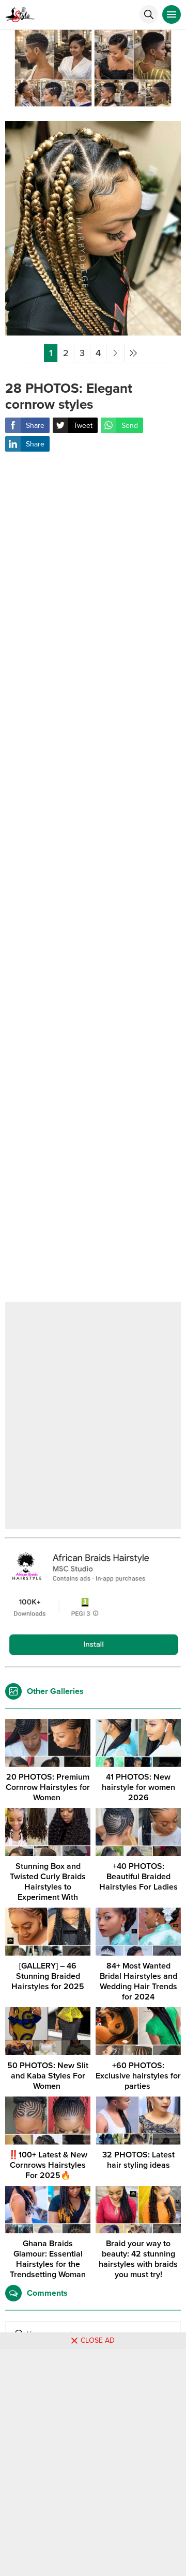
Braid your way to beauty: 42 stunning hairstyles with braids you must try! (138, 2259)
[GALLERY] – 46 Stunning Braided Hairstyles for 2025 (48, 1976)
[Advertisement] (93, 884)
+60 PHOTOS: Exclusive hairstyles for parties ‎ (138, 2076)
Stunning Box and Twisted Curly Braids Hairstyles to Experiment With (48, 1882)
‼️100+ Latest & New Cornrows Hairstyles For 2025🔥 (48, 2165)
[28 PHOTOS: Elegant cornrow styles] (93, 332)
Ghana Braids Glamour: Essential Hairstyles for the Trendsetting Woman (48, 2259)
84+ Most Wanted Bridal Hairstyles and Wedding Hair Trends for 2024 (138, 1981)
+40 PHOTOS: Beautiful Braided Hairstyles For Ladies (138, 1877)
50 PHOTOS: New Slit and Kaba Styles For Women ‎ (48, 2076)
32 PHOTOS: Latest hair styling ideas (138, 2160)
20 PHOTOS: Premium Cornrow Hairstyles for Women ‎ (48, 1787)
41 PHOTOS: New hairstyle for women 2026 (138, 1787)
